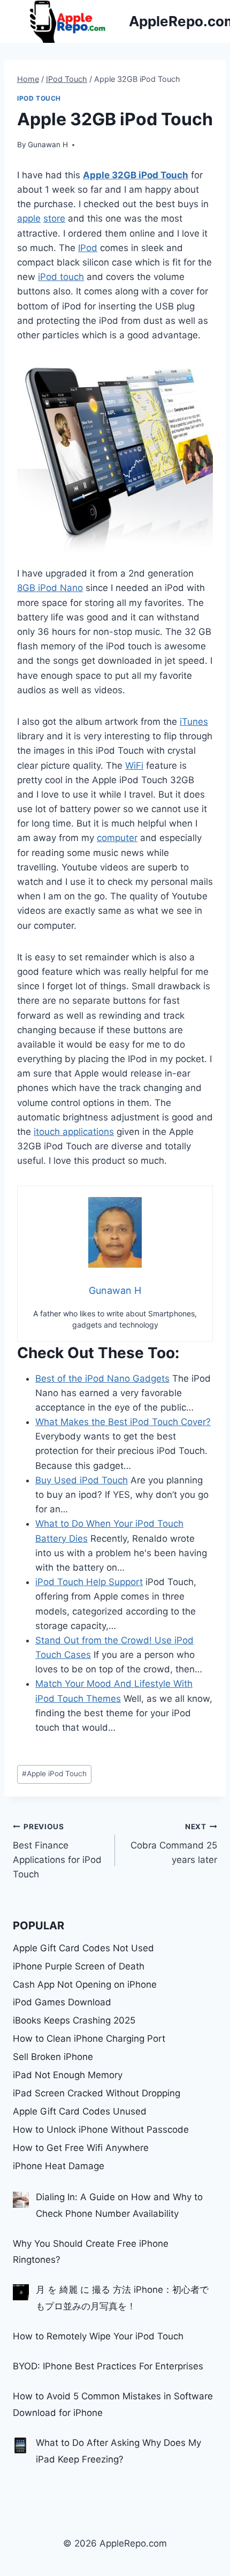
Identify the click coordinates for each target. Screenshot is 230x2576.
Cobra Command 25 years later (174, 1844)
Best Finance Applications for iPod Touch (57, 1851)
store (54, 218)
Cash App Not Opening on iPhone (85, 1984)
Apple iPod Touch (54, 1774)
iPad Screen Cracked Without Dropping (97, 2093)
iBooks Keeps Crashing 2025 (74, 2020)
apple (29, 218)
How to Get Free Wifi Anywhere (81, 2148)
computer (117, 838)
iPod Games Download (62, 2002)
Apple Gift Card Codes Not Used (83, 1948)
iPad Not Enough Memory (68, 2075)
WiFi (134, 766)
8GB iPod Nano (50, 588)
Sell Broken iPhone (53, 2057)
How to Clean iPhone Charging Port (89, 2039)
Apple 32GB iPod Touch (136, 175)
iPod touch (61, 277)
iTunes (194, 722)
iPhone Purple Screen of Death (79, 1966)
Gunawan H (48, 145)
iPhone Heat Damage (59, 2166)
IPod (88, 248)
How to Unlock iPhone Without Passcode (101, 2130)
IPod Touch (39, 98)
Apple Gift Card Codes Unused (80, 2111)
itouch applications (74, 1132)
